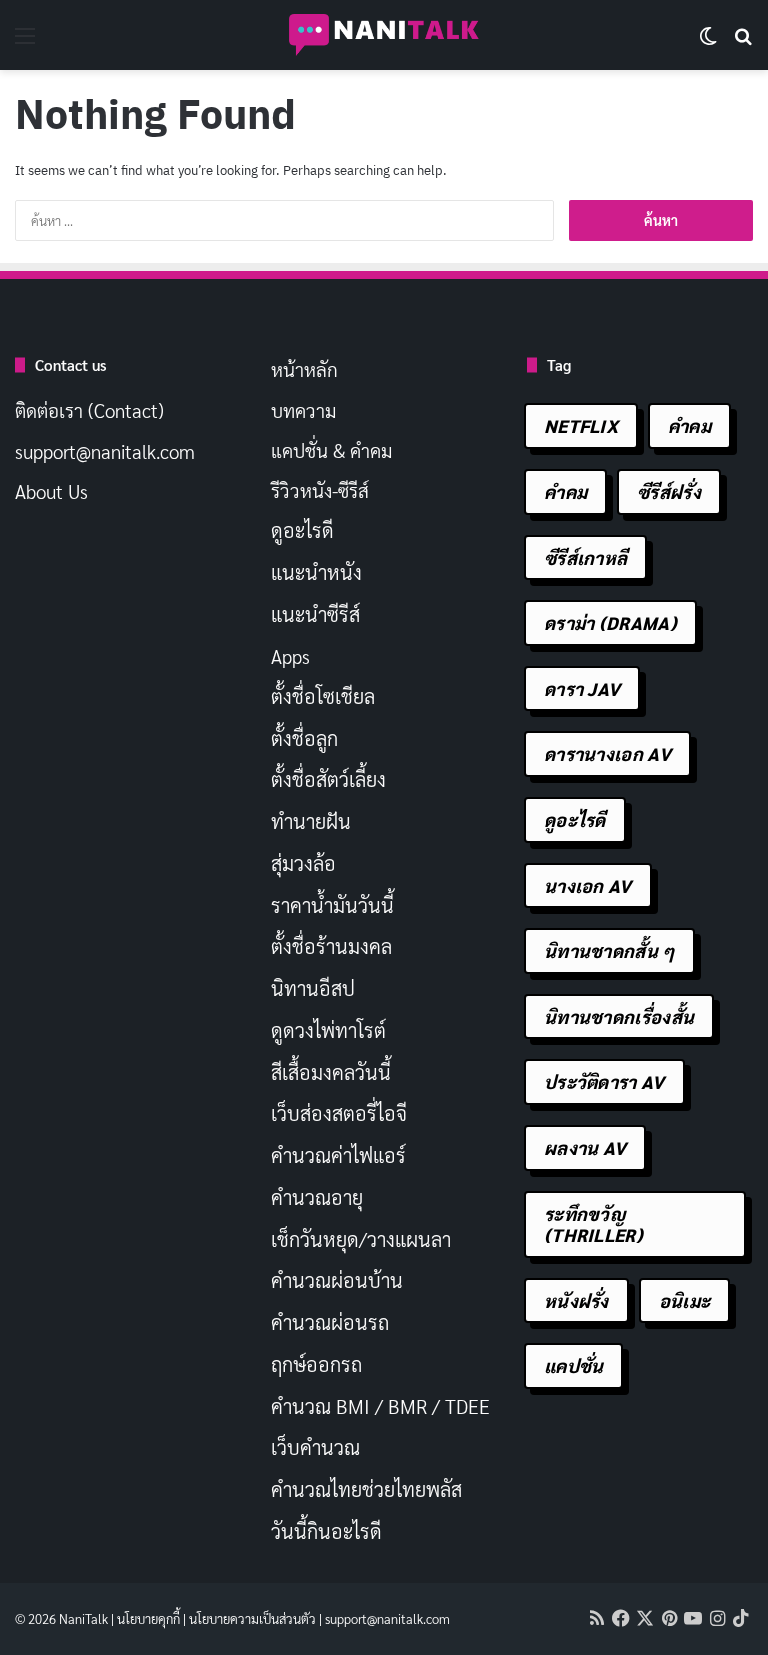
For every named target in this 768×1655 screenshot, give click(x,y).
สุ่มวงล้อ (303, 863)
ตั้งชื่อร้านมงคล (331, 946)
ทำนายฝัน (311, 821)
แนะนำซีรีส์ (315, 614)
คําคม (565, 491)
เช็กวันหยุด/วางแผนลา (361, 1239)
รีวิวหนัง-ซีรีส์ (320, 490)
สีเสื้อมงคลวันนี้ (331, 1072)
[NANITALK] (384, 35)
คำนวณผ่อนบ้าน (337, 1280)
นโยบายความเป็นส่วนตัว (252, 1618)
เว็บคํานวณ (315, 1447)
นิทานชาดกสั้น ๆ (609, 950)
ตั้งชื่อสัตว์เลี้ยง (328, 779)
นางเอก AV (588, 885)
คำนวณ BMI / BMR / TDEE (380, 1406)
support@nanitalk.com (105, 451)
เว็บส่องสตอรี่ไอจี (339, 1113)
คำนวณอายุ (317, 1197)
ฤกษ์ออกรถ (316, 1364)
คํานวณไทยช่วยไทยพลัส (366, 1489)
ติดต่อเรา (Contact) (89, 410)
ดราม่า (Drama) (610, 622)
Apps (290, 656)
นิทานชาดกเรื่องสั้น (619, 1016)
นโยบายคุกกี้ (148, 1618)
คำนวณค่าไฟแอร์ (338, 1155)
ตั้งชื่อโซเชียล (323, 696)
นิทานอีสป (313, 988)
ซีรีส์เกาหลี (585, 557)
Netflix (581, 425)
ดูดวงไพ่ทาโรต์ (328, 1030)
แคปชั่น (574, 1365)
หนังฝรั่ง (576, 1300)
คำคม (689, 425)
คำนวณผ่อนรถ (330, 1322)
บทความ (303, 410)
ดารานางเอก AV (607, 753)
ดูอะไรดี (302, 530)
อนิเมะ (685, 1300)
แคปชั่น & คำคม (331, 450)
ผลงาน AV (585, 1147)
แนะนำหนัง (316, 572)
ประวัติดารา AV (604, 1081)
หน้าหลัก (304, 369)
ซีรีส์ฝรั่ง (669, 491)
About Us (51, 491)
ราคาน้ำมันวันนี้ (332, 905)
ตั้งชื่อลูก (304, 738)
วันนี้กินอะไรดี (326, 1531)
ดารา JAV (582, 688)
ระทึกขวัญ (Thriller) (593, 1224)
